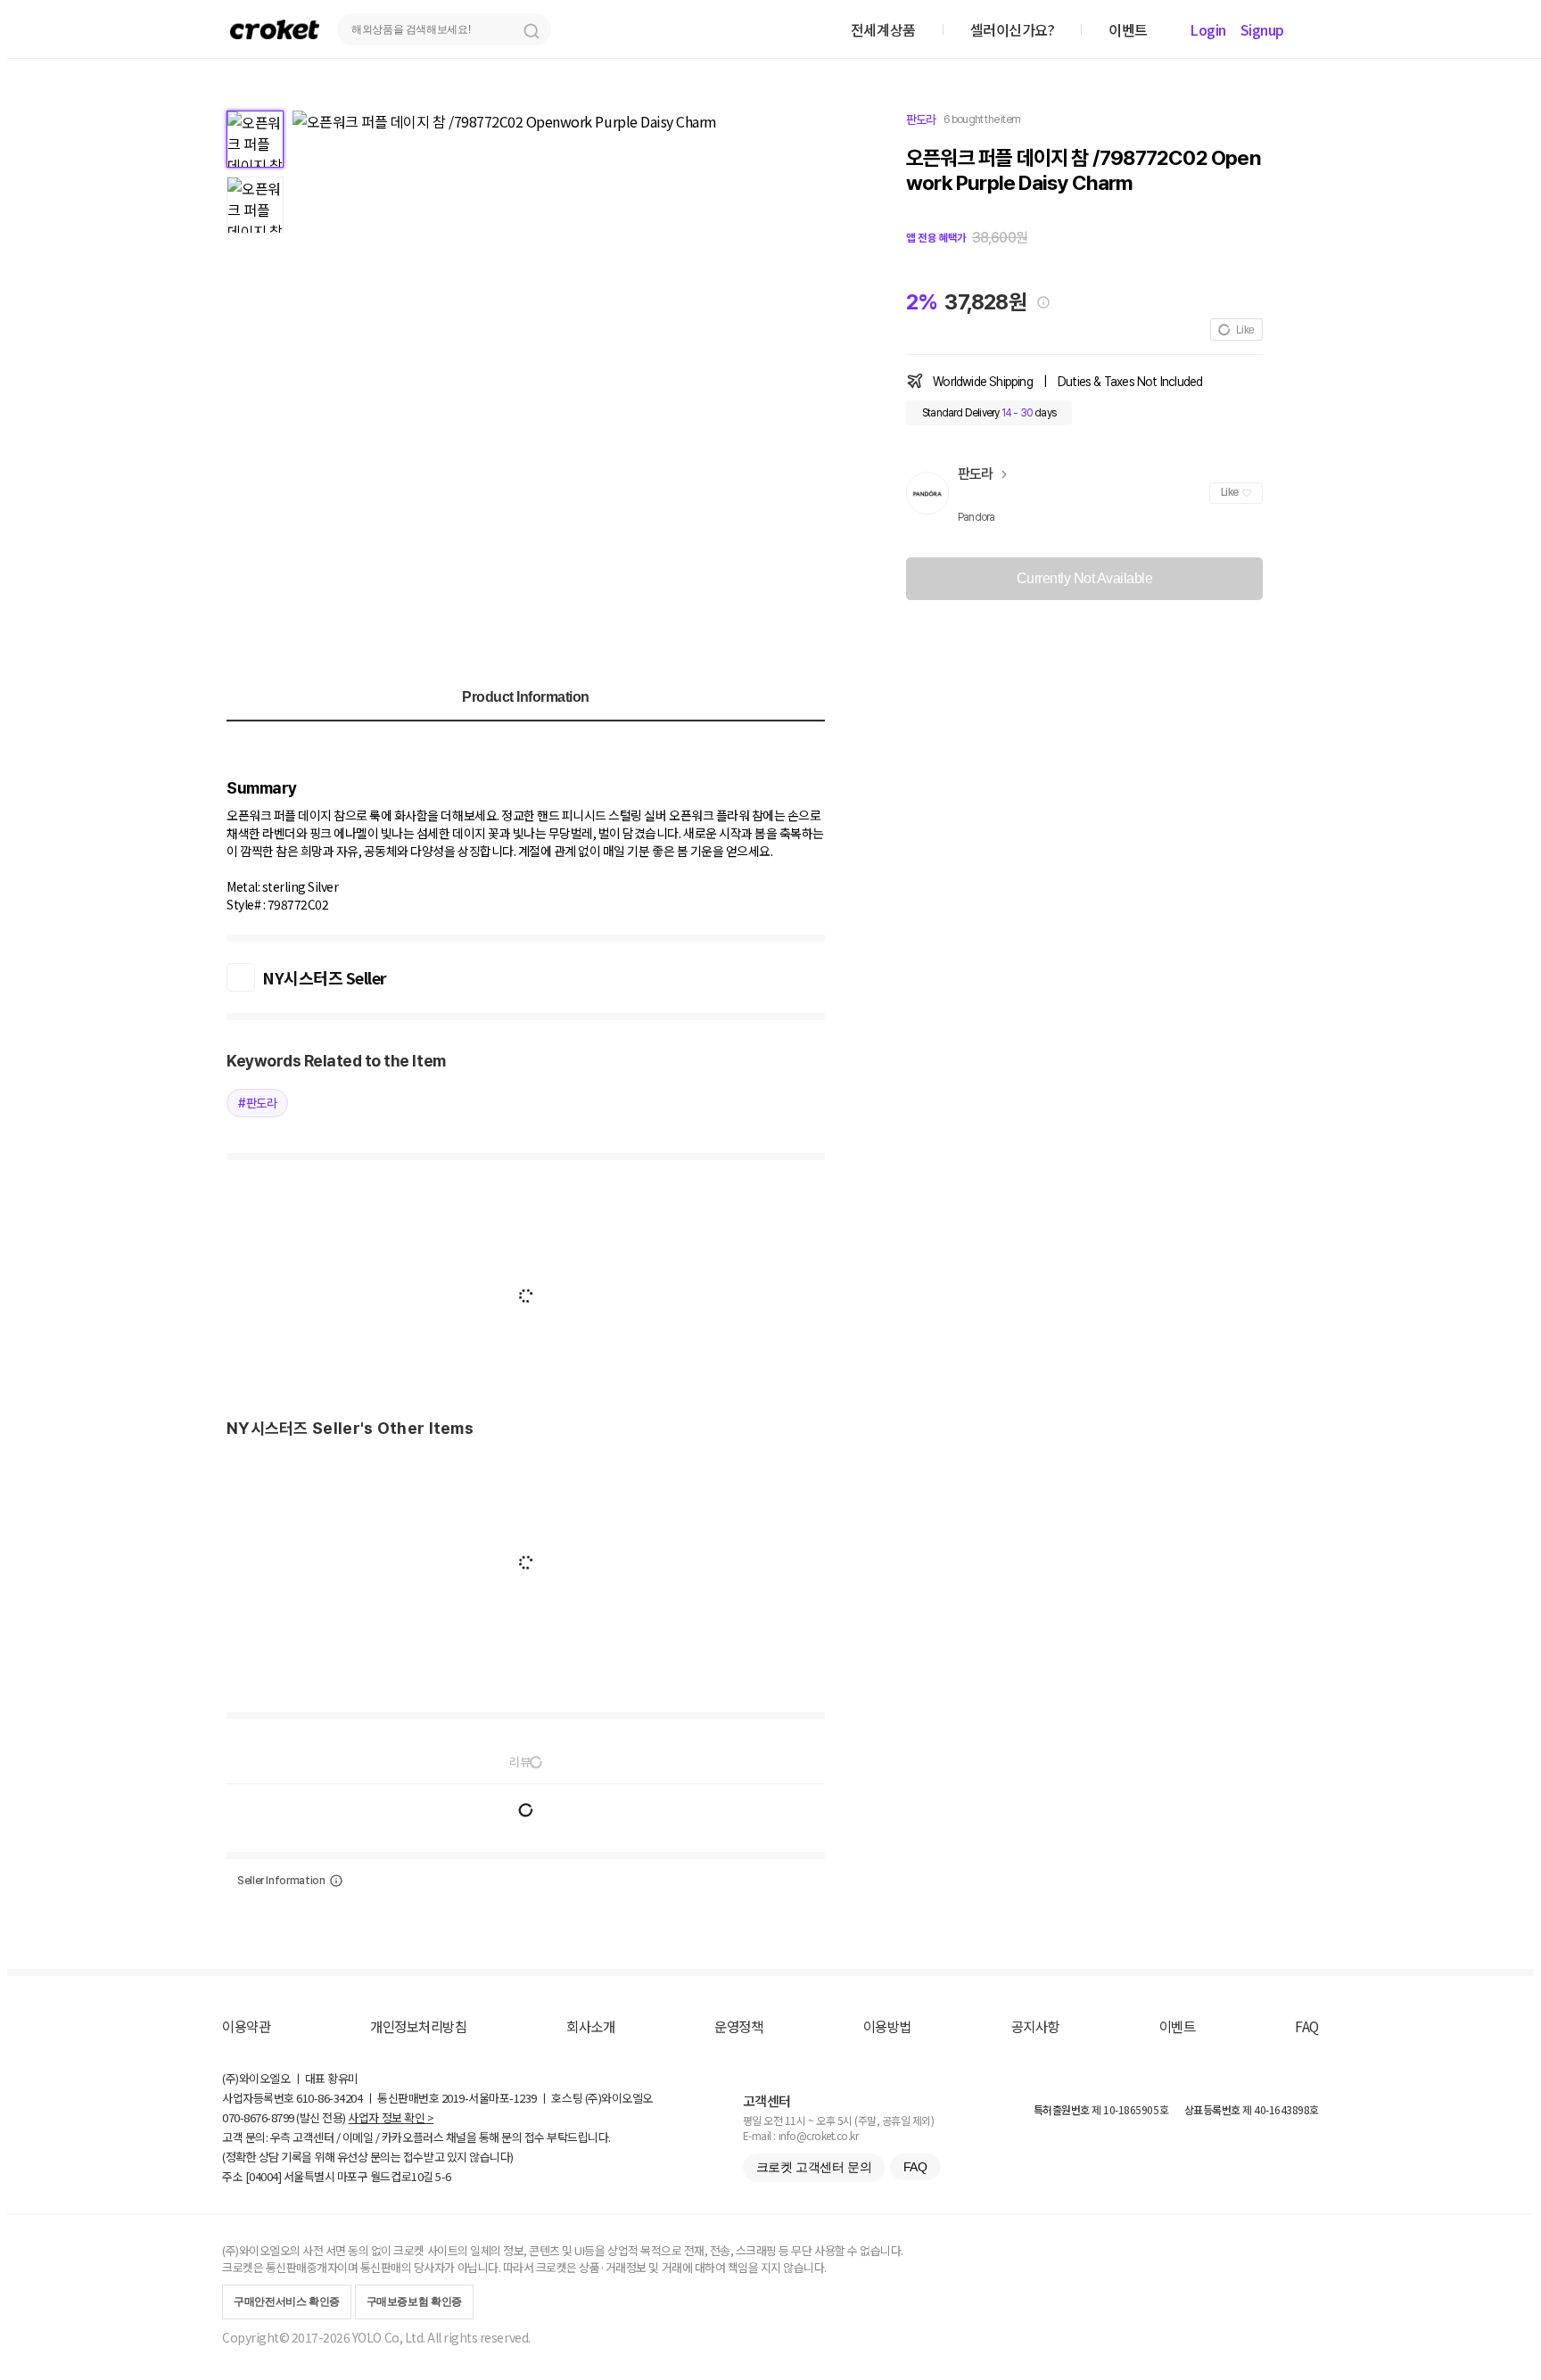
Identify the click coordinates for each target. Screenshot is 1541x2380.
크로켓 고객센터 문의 (814, 2167)
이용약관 (246, 2026)
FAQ (1307, 2026)
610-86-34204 (329, 2098)
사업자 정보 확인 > (391, 2117)
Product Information (526, 697)
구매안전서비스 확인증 (287, 2302)
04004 (264, 2176)
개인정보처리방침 (418, 2026)
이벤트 (1178, 2026)
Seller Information (281, 1881)
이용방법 (887, 2026)
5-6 (443, 2176)
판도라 (921, 119)
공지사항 (1035, 2026)
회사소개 (590, 2026)
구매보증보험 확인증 (414, 2302)
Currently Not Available (1085, 578)
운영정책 (738, 2026)
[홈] (275, 29)
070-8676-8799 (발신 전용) (284, 2117)
